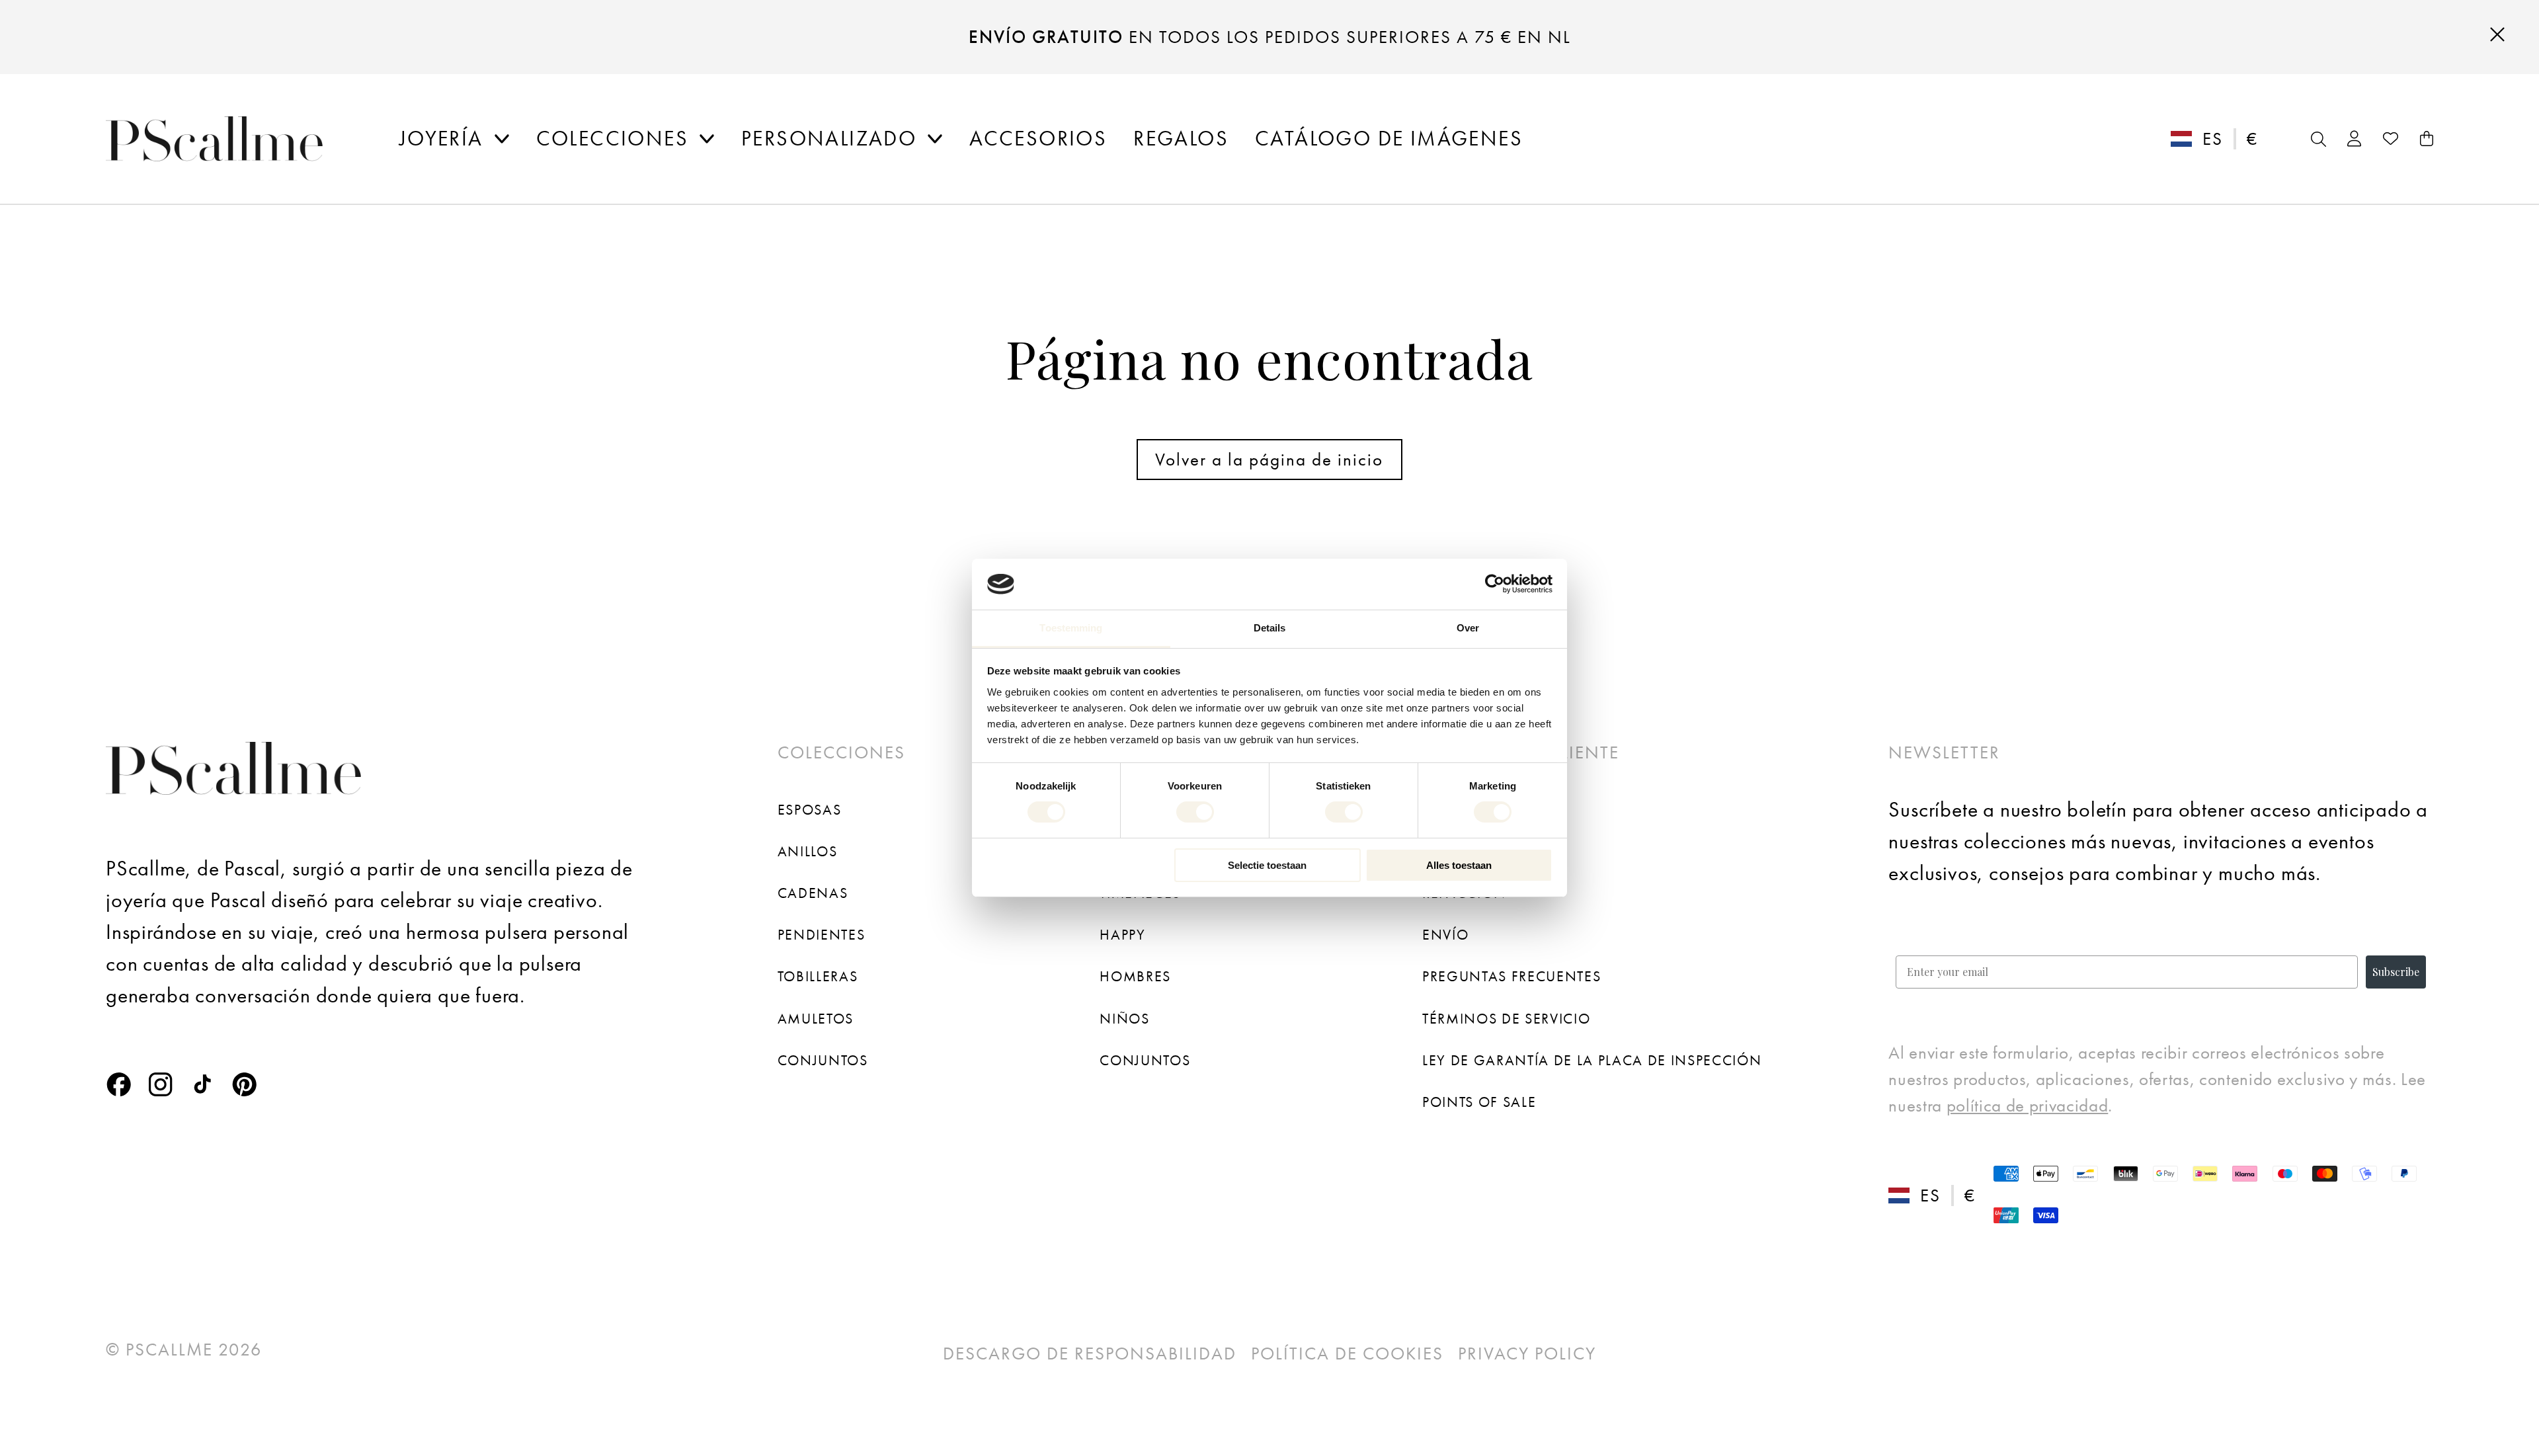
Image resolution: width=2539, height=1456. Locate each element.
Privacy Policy (1527, 1354)
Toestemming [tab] (1071, 628)
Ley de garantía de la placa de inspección (1592, 1060)
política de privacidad (2028, 1106)
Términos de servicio (1506, 1019)
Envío (1445, 935)
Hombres (1135, 976)
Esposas (810, 810)
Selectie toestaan (1267, 865)
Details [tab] (1270, 628)
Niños (1124, 1019)
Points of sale (1479, 1102)
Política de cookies (1347, 1354)
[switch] (1195, 812)
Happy (1122, 935)
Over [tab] (1468, 628)
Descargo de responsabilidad (1090, 1354)
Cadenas (813, 893)
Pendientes (822, 935)
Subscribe (2396, 972)
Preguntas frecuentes (1511, 976)
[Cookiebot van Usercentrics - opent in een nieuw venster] (1495, 584)
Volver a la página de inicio (1269, 460)
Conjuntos (823, 1060)
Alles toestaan (1459, 865)
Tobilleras (818, 976)
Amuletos (816, 1019)
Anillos (808, 851)
